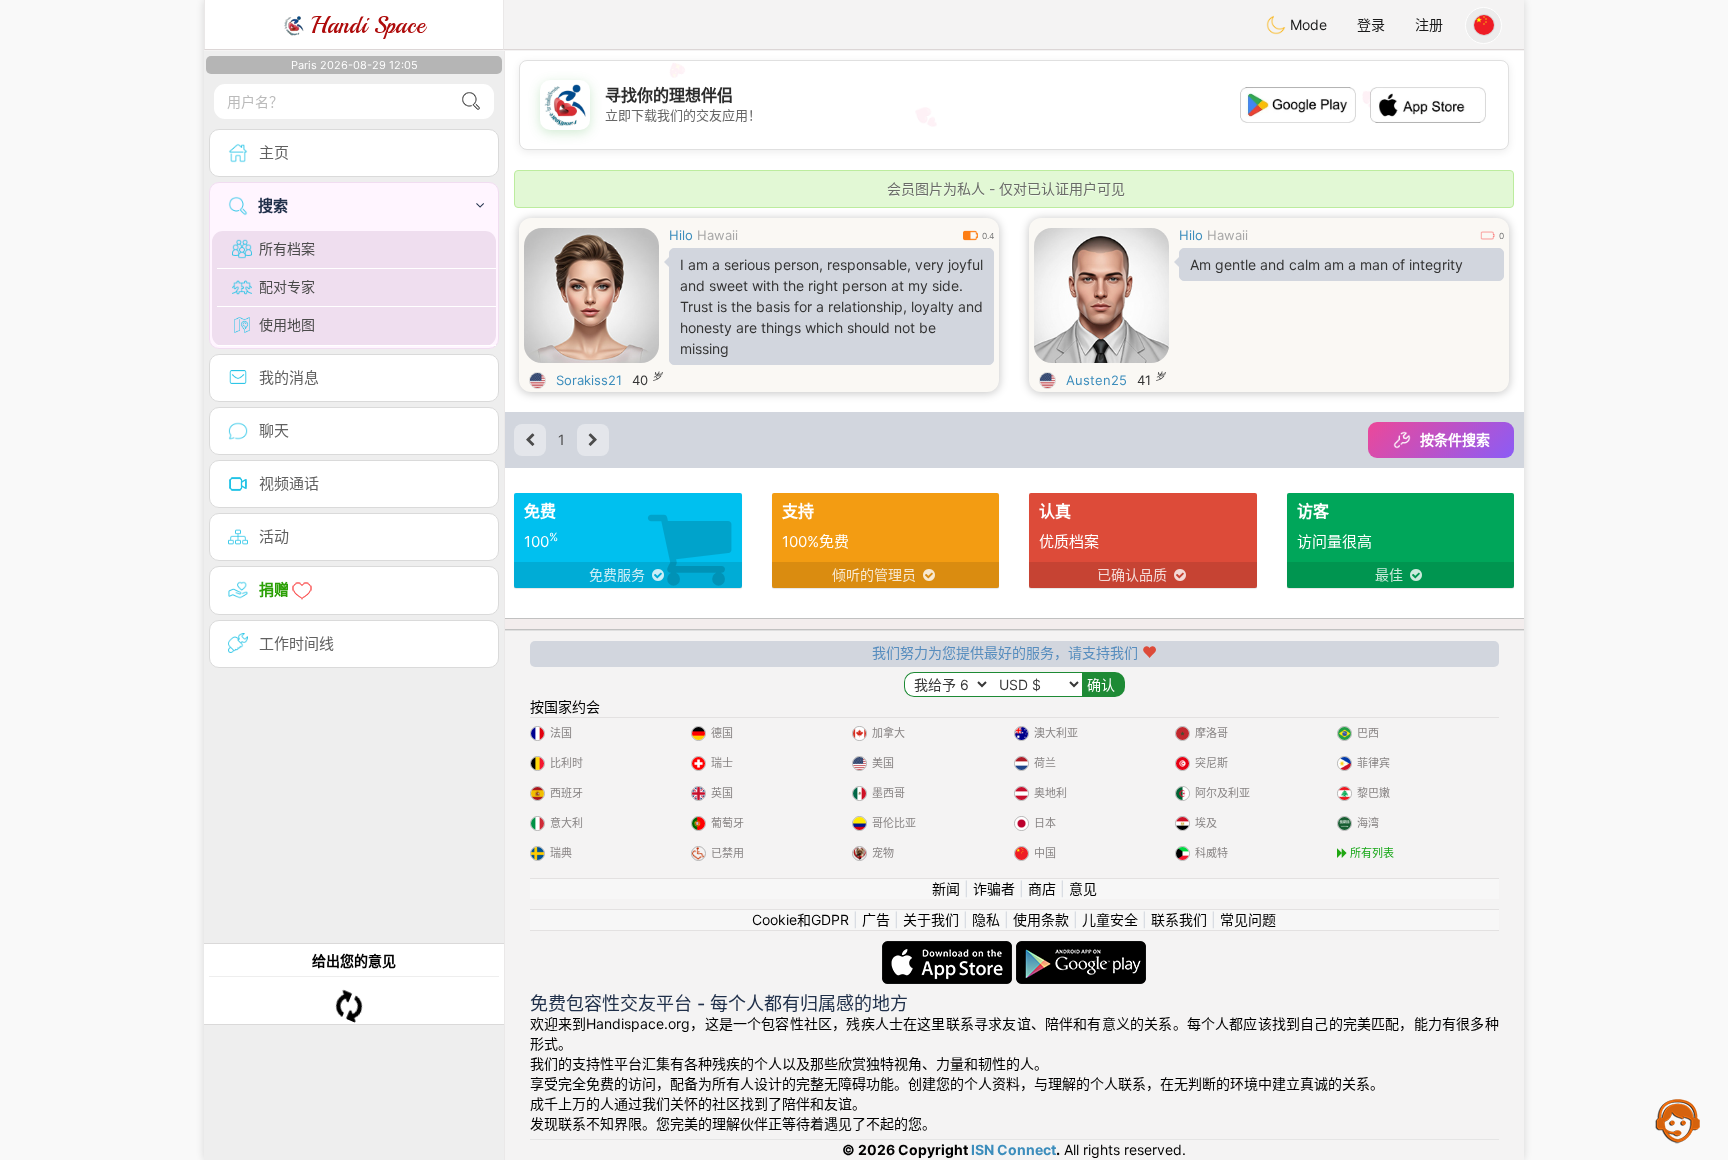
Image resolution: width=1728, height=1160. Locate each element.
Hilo (681, 235)
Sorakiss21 (589, 380)
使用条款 (1041, 919)
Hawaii (717, 235)
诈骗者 (994, 888)
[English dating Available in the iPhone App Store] (949, 950)
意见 (1083, 888)
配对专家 (287, 286)
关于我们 (931, 919)
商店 (1042, 888)
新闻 (946, 888)
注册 (1429, 24)
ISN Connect (1013, 1149)
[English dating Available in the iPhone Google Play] (1081, 950)
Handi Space (364, 25)
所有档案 (287, 248)
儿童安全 (1110, 919)
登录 (1371, 24)
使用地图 (287, 324)
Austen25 (1096, 380)
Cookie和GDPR (800, 919)
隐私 (986, 919)
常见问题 (1248, 919)
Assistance (1678, 1120)
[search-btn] (471, 101)
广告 (876, 919)
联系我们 (1179, 919)
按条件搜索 (1455, 439)
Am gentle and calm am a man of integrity (1326, 264)
